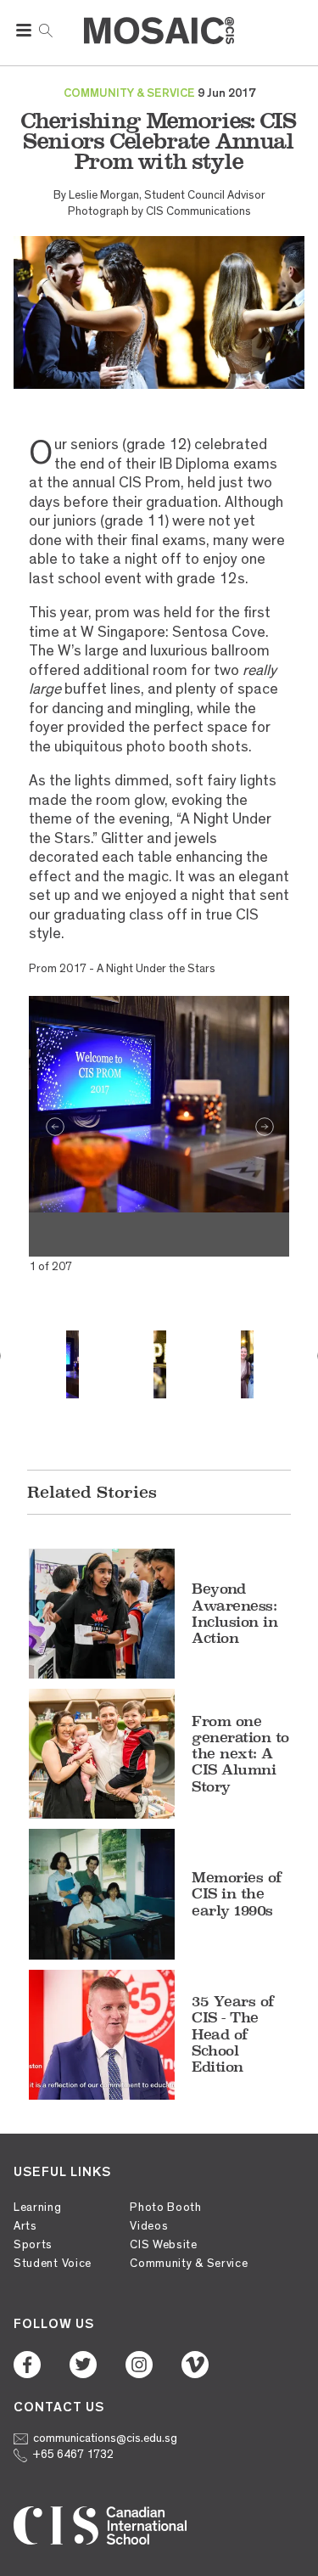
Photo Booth (166, 2207)
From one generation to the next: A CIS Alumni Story (240, 1754)
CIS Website (164, 2244)
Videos (149, 2226)
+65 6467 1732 (73, 2454)
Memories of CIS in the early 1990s (237, 1893)
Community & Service (189, 2263)
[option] (159, 1105)
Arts (25, 2226)
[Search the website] (46, 29)
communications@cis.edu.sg (105, 2438)
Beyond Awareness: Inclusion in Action (234, 1613)
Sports (33, 2244)
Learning (38, 2207)
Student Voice (53, 2263)
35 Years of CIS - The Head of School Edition (233, 2034)
